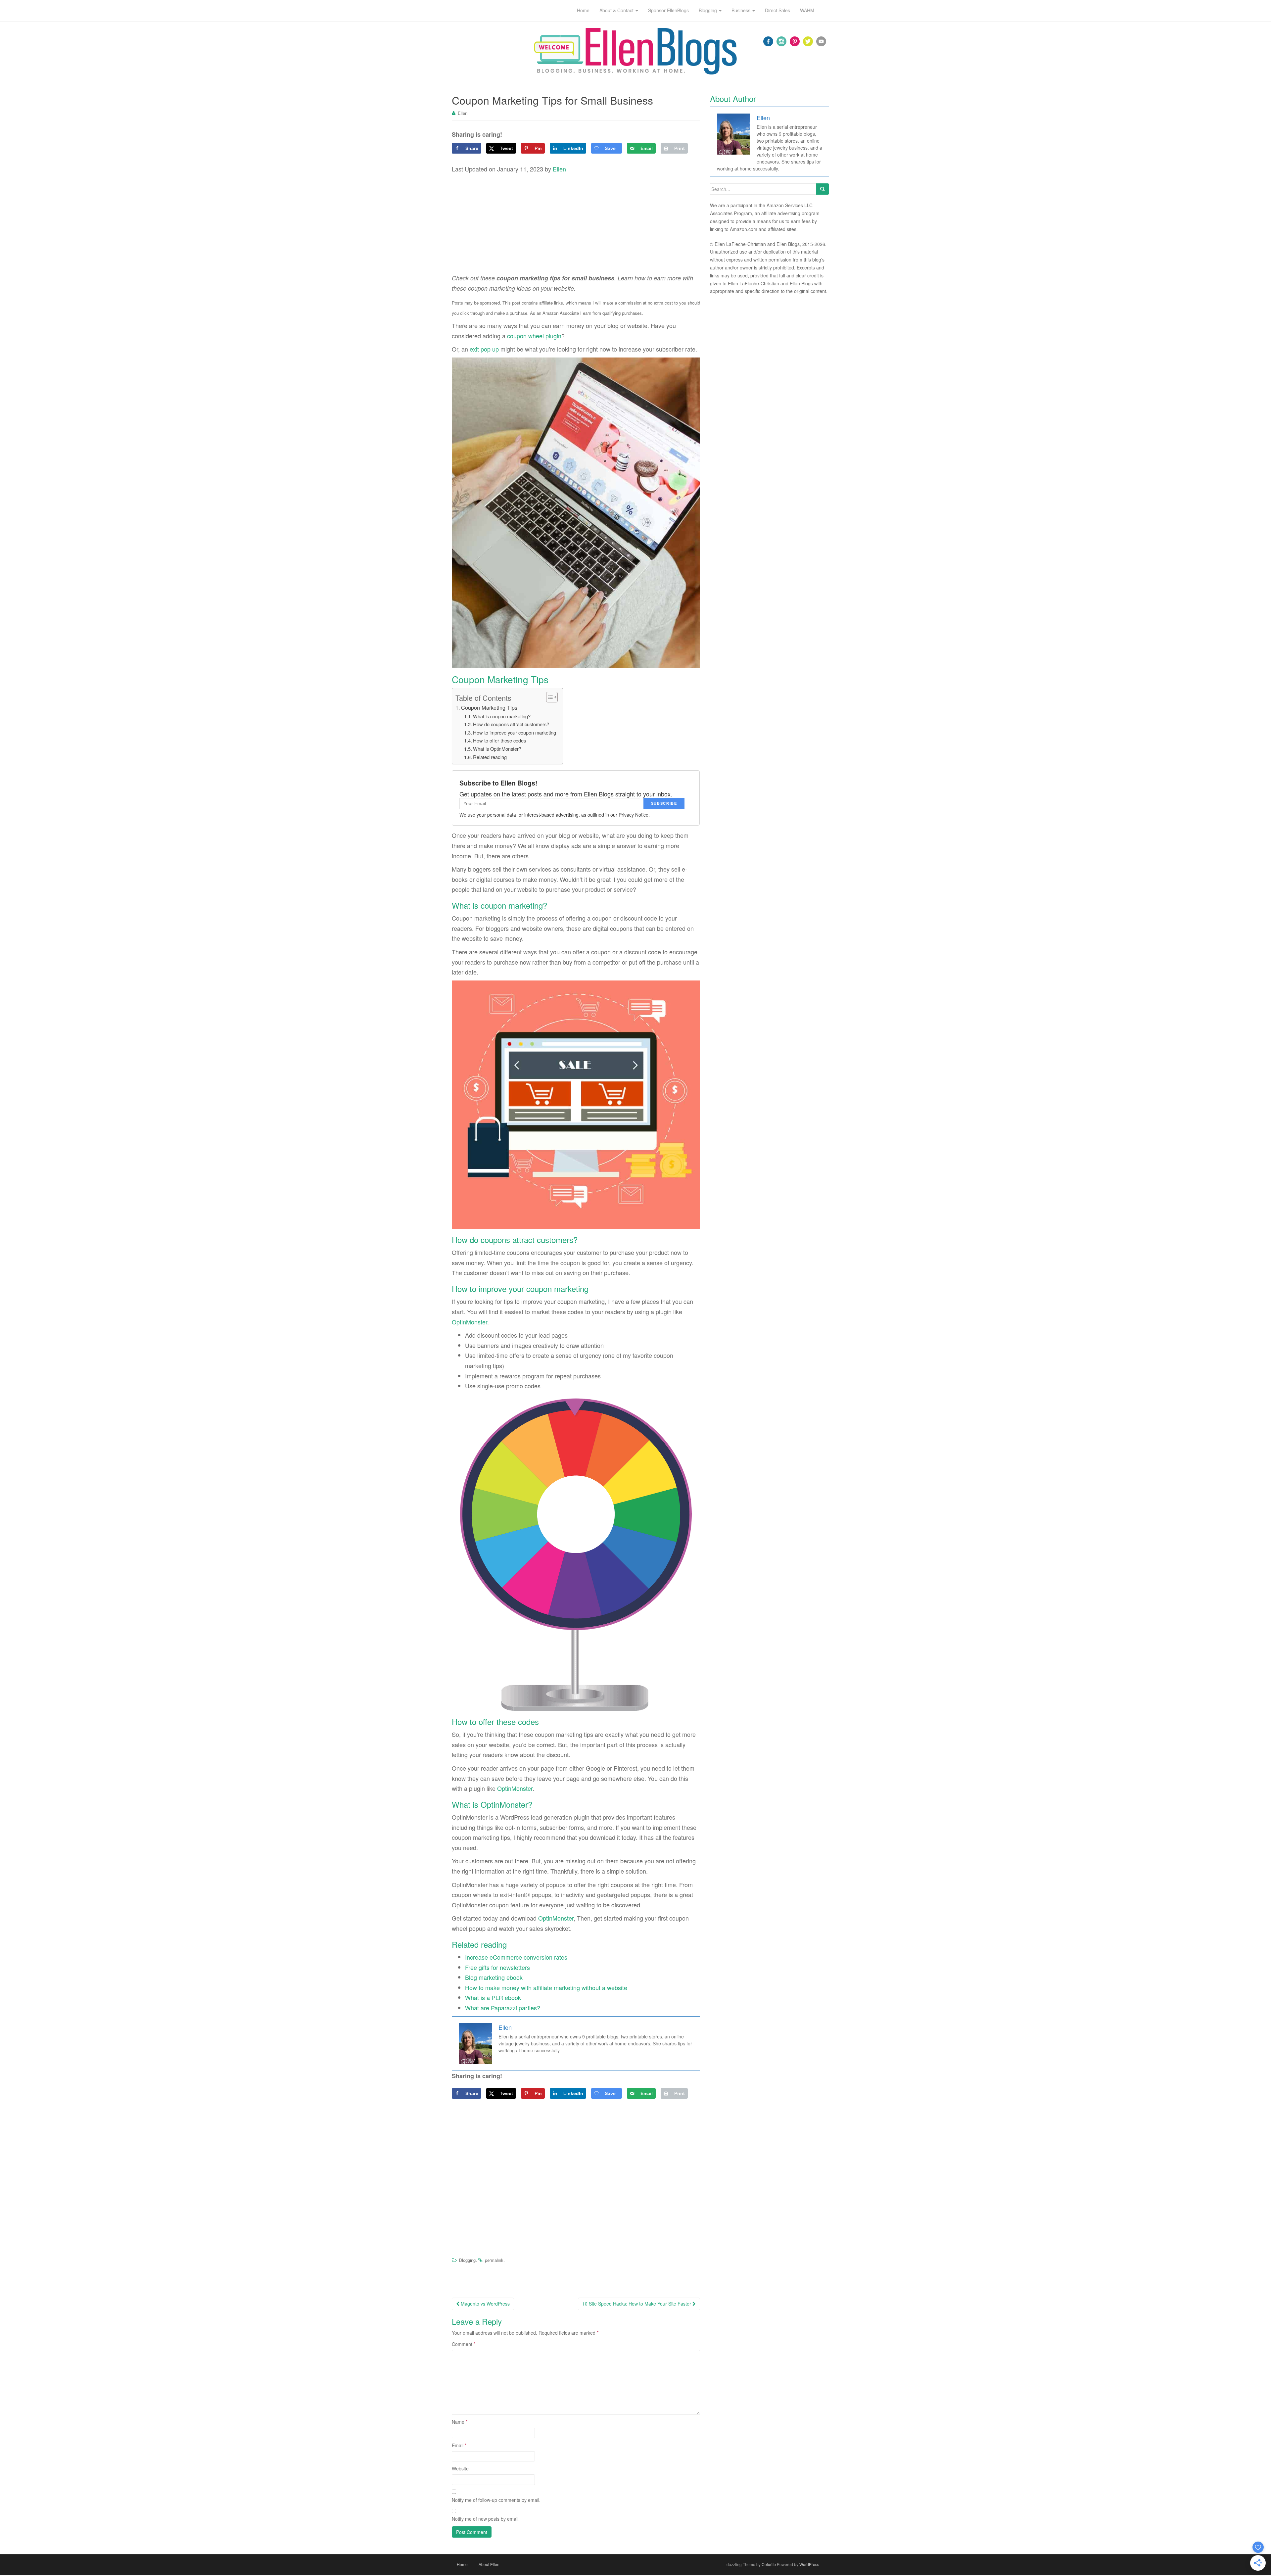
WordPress (809, 2564)
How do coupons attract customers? (511, 724)
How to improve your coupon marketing (515, 732)
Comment (464, 2344)
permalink (494, 2260)
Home (462, 2564)
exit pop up (484, 349)
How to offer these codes (499, 740)
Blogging (467, 2260)
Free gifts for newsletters (497, 1967)
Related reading (490, 757)
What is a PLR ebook (493, 1997)
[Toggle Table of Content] (549, 697)
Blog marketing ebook (494, 1977)
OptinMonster (470, 1322)
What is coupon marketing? (502, 716)
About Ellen (489, 2564)
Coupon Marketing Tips (489, 707)
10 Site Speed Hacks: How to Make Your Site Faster (637, 2304)
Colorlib (769, 2564)
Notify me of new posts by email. (486, 2519)
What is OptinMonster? (497, 749)
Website (460, 2468)
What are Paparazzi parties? (503, 2008)
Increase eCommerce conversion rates (516, 1957)
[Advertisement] (576, 224)
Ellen (463, 113)
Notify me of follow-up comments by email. (496, 2500)
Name (460, 2422)
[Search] (823, 189)
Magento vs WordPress (485, 2304)
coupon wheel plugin (534, 336)
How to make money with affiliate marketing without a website (546, 1987)
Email (459, 2445)
